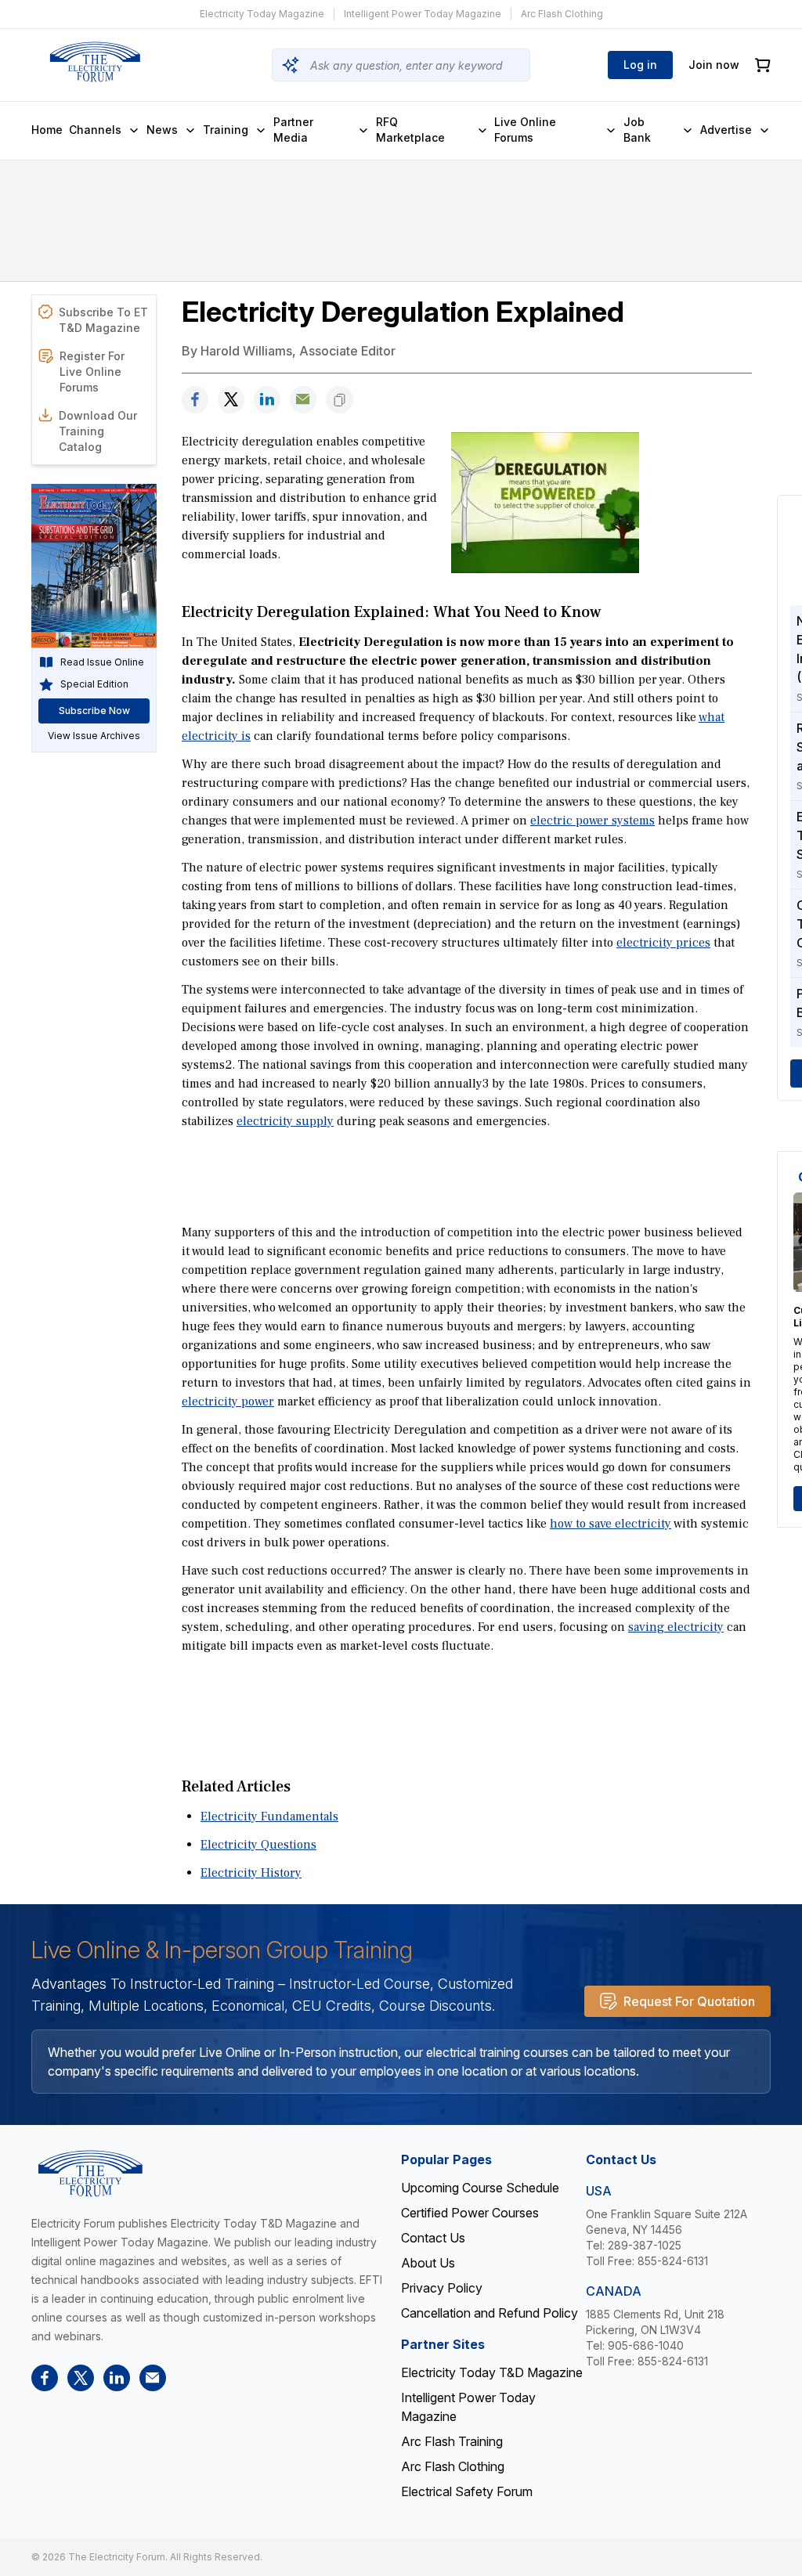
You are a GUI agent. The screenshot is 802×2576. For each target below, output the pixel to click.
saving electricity (676, 1627)
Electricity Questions (258, 1845)
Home (47, 130)
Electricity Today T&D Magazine (492, 2372)
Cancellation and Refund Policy (490, 2313)
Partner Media (293, 130)
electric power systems (592, 821)
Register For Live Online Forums (92, 372)
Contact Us (433, 2238)
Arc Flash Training (452, 2441)
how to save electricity (611, 1524)
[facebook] (195, 400)
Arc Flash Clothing (562, 14)
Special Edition (94, 684)
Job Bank (637, 130)
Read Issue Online (102, 662)
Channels (95, 130)
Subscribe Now (94, 711)
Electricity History (251, 1873)
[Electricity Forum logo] (95, 62)
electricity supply (285, 1121)
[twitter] (231, 400)
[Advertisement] (467, 1175)
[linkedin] (267, 400)
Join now (714, 65)
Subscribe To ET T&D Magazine (103, 320)
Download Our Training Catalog (98, 431)
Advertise (726, 130)
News (162, 130)
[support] (303, 400)
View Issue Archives (94, 736)
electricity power (228, 1402)
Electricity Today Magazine (262, 14)
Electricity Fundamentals (269, 1817)
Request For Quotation (689, 2001)
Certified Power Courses (470, 2213)
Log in (640, 65)
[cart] (763, 65)
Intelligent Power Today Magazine (423, 14)
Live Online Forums (525, 130)
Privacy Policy (442, 2288)
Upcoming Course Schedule (480, 2188)
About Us (428, 2263)
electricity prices (663, 943)
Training (226, 130)
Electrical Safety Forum (467, 2491)
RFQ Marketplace (410, 130)
